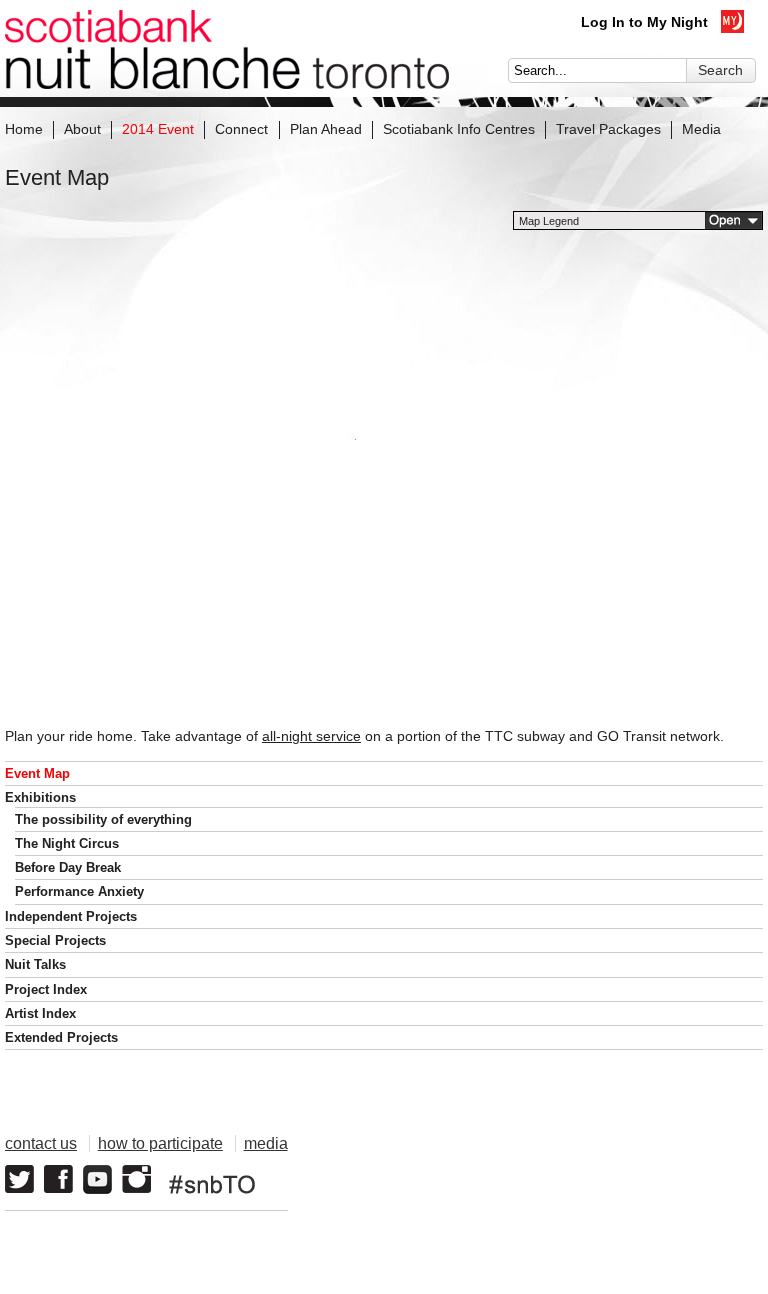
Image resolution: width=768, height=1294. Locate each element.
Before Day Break (68, 867)
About (82, 129)
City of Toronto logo (498, 1169)
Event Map (37, 773)
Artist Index (40, 1013)
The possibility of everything (103, 819)
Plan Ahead (326, 129)
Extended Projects (61, 1037)
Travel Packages (608, 129)
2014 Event (158, 129)
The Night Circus (67, 843)
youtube (97, 1179)
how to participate (160, 1143)
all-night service (311, 736)
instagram (136, 1179)
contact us (41, 1143)
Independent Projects (71, 916)
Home (24, 129)
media (266, 1143)
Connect (241, 129)
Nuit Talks (35, 964)
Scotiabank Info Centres (459, 129)
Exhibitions (40, 797)
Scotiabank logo (668, 1169)
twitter (19, 1179)
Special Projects (55, 940)
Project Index (46, 989)
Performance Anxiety (79, 891)
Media (701, 129)
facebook (58, 1179)
